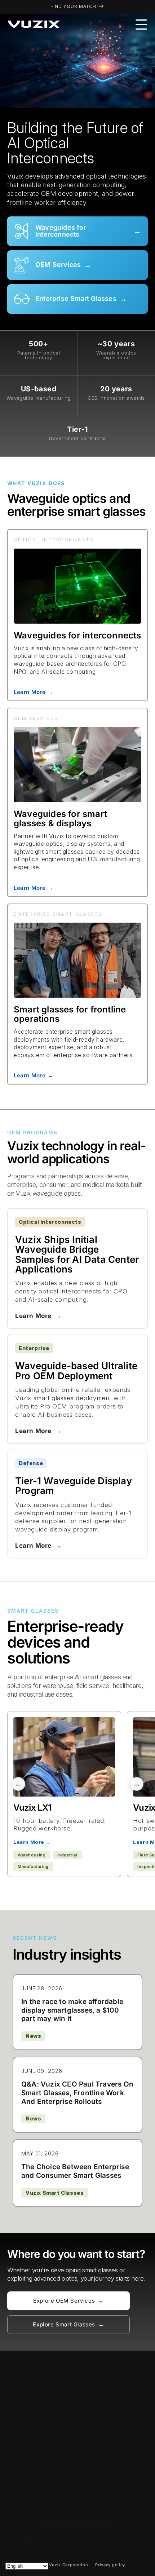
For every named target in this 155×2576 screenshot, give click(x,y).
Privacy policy (110, 2565)
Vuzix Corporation (69, 2565)
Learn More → (33, 692)
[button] (141, 25)
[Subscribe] (134, 2542)
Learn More (38, 1316)
